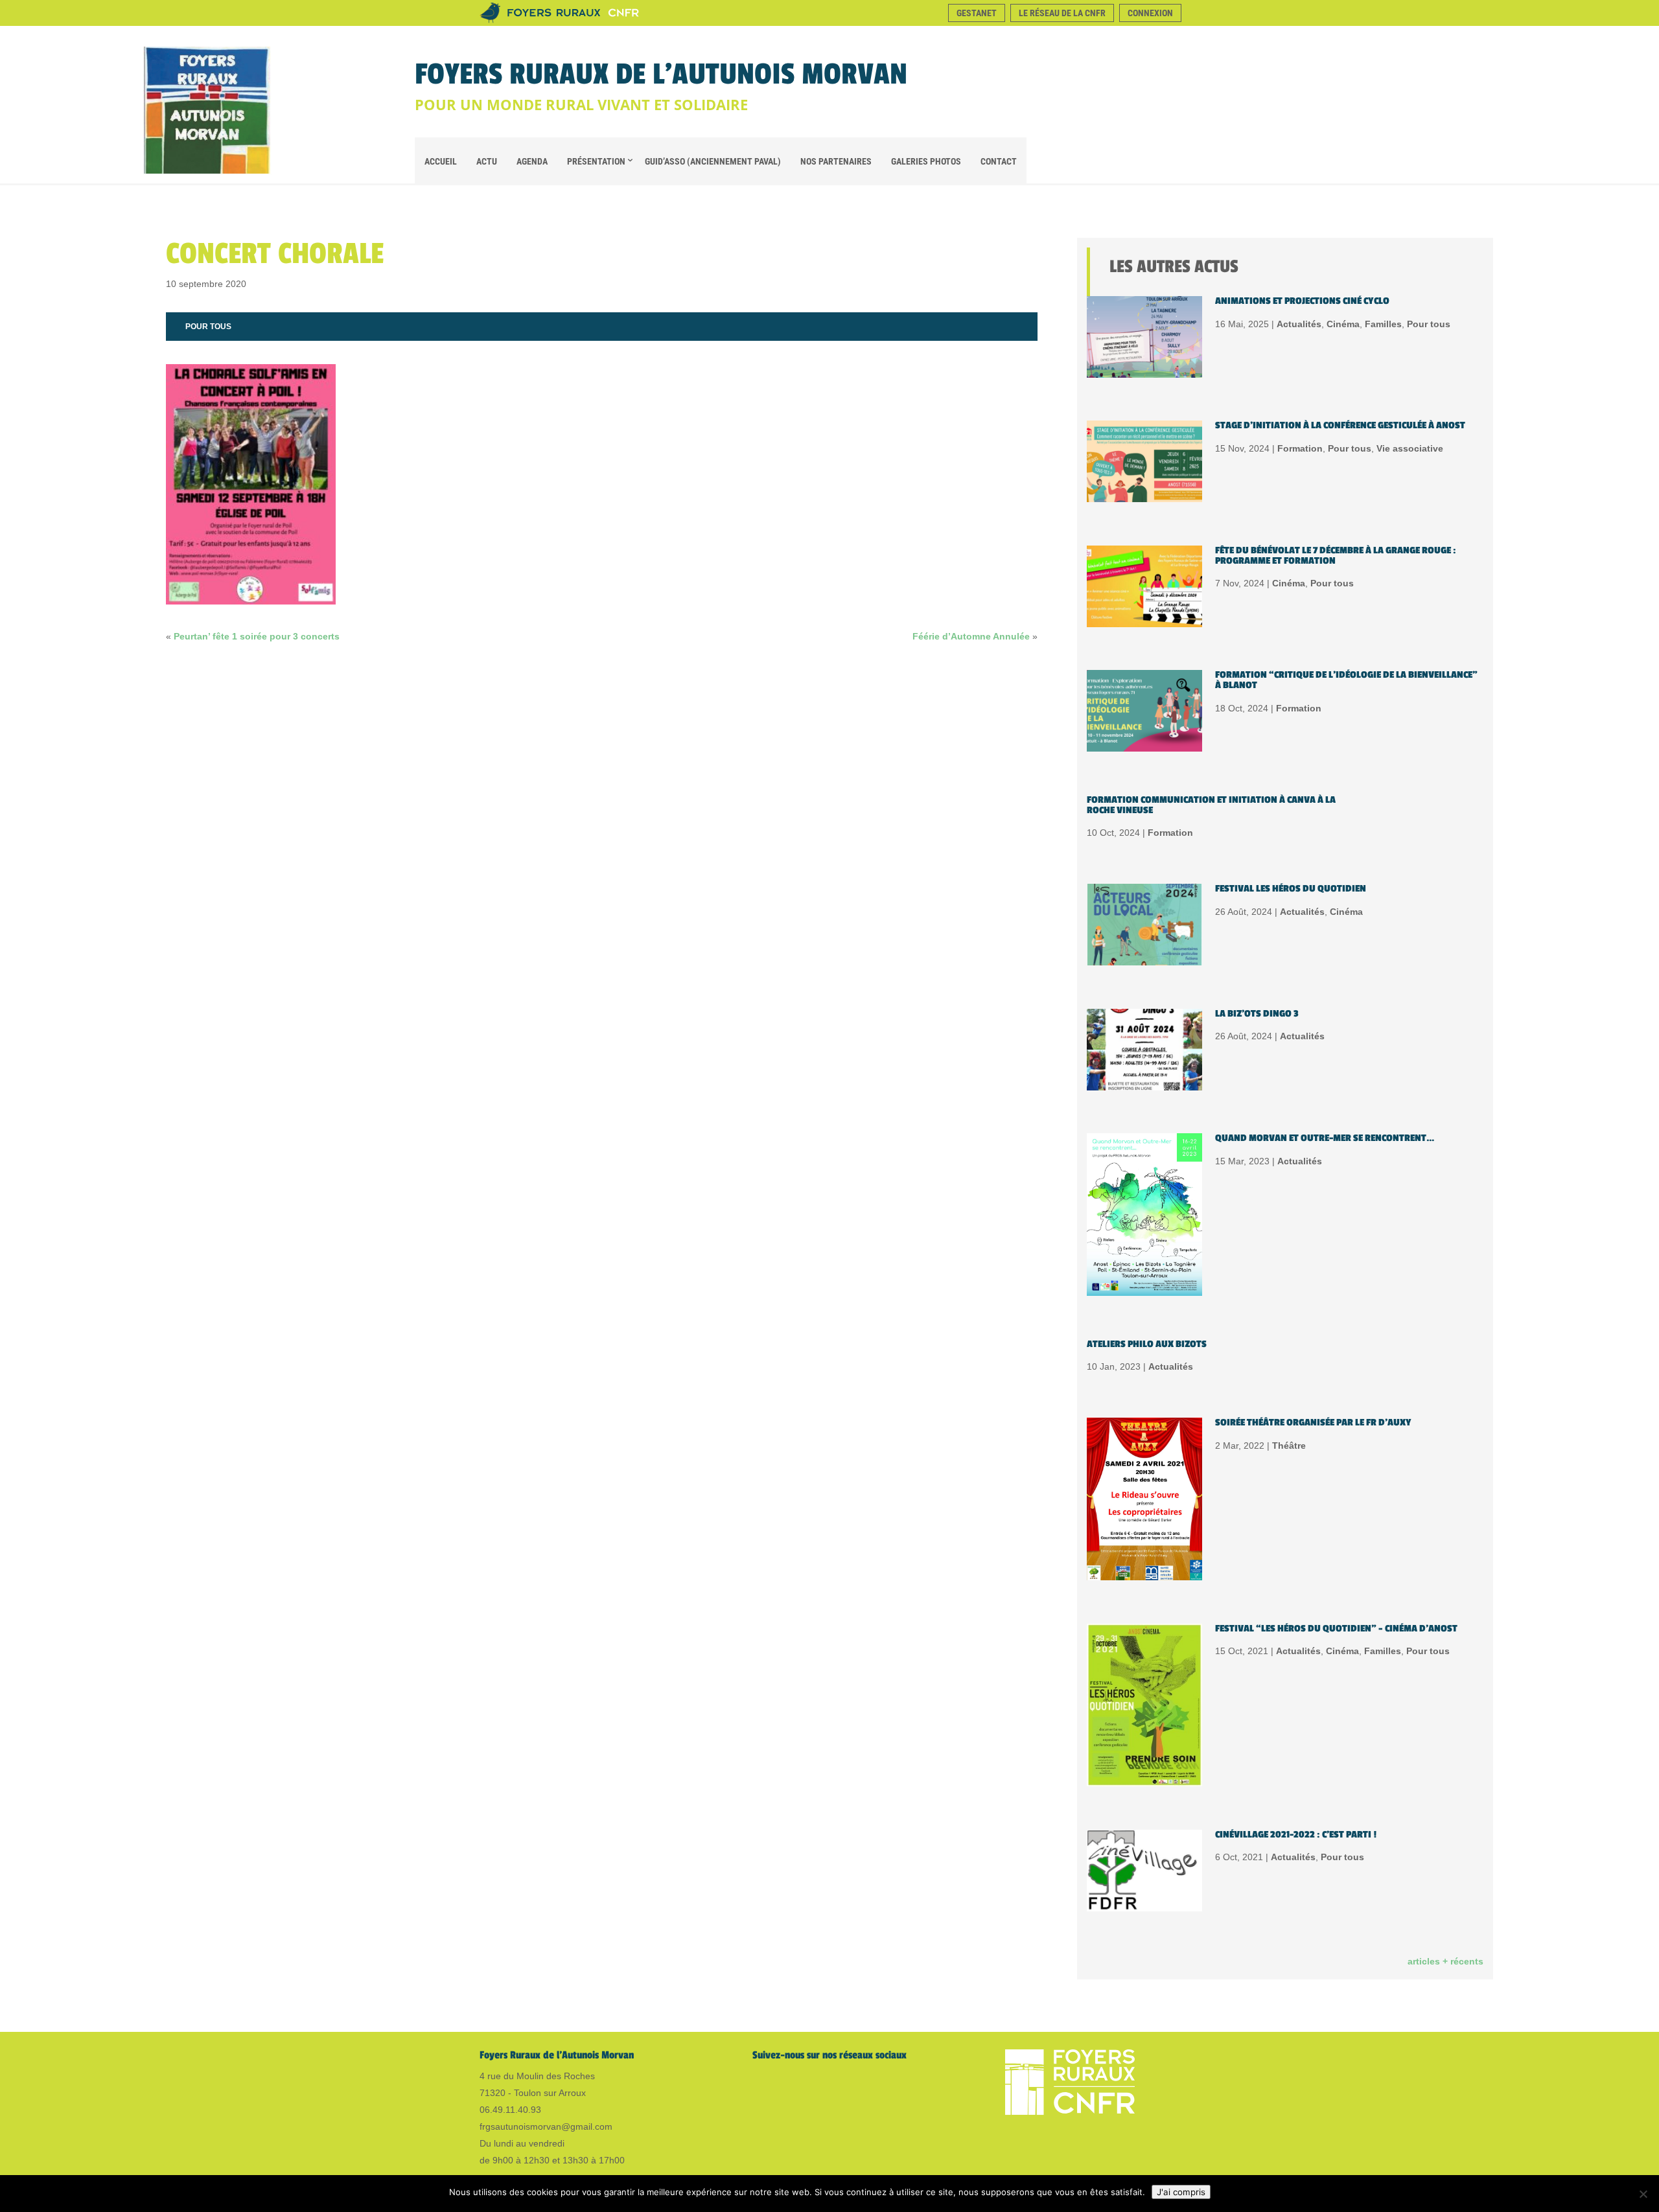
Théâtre (1289, 1446)
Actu (487, 161)
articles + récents (1445, 1961)
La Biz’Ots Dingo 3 (1257, 1014)
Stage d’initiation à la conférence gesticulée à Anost (1340, 425)
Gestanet (977, 13)
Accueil (441, 161)
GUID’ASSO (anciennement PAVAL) (713, 161)
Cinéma (1343, 324)
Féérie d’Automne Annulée (971, 636)
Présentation (596, 161)
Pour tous (208, 327)
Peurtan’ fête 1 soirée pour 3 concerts (257, 636)
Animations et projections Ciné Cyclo (1302, 301)
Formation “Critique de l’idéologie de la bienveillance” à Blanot (1346, 680)
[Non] (1643, 2194)
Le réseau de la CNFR (1062, 13)
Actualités (1299, 324)
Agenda (532, 161)
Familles (1383, 324)
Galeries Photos (926, 161)
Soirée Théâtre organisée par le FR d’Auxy (1313, 1423)
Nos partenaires (836, 161)
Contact (999, 161)
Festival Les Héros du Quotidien (1291, 889)
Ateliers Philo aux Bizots (1147, 1344)
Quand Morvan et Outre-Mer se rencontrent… (1325, 1138)
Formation (1300, 448)
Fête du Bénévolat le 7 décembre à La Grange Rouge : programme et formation (1336, 556)
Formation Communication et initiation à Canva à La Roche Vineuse (1211, 805)
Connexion (1150, 13)
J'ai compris (1181, 2192)
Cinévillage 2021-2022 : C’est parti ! (1296, 1835)
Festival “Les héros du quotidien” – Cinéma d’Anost (1336, 1629)
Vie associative (1410, 448)
